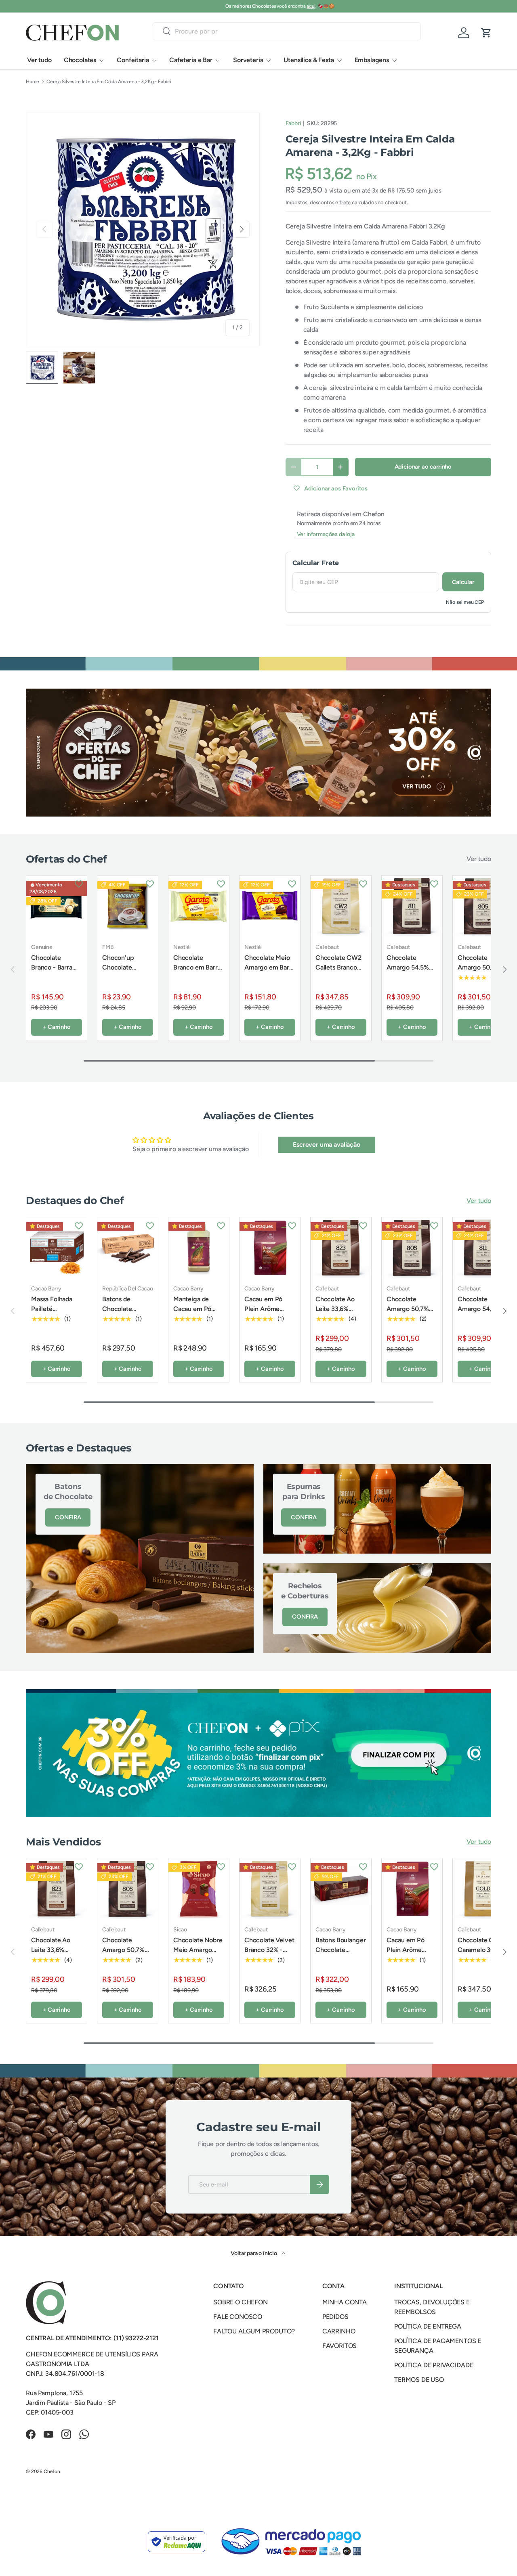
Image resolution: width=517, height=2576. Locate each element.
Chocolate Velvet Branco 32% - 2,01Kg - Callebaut (269, 1955)
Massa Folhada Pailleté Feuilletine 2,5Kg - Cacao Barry (55, 1314)
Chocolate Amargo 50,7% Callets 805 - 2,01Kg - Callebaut (479, 977)
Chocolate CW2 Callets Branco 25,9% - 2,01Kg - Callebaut (339, 972)
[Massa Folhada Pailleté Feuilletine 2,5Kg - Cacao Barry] (57, 1248)
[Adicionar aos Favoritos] (79, 884)
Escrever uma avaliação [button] (326, 1145)
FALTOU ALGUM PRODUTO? (254, 2331)
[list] (143, 229)
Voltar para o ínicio (254, 2253)
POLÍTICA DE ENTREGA (428, 2326)
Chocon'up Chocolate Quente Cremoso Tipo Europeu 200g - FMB (127, 977)
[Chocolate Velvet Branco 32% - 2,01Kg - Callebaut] (270, 1889)
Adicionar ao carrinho (423, 467)
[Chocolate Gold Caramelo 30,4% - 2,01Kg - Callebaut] (483, 1889)
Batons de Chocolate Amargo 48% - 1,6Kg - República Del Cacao (127, 1318)
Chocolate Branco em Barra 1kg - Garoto (197, 967)
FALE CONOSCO (238, 2317)
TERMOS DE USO (419, 2380)
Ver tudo (39, 60)
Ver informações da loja (326, 534)
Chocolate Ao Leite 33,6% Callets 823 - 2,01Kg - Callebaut (335, 1318)
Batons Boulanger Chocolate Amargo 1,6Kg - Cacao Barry (340, 1955)
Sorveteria (248, 60)
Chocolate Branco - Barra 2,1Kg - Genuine (54, 967)
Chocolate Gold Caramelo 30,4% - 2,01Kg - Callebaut (481, 1955)
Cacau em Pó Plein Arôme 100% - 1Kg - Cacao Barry (263, 1314)
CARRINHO (339, 2331)
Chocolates (80, 60)
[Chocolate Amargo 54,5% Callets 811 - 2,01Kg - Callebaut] (412, 906)
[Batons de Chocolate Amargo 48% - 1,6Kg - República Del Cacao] (128, 1248)
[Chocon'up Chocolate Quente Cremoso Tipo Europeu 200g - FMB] (128, 906)
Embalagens (372, 60)
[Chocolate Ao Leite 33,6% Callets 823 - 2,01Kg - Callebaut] (341, 1248)
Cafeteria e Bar (191, 60)
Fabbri (293, 123)
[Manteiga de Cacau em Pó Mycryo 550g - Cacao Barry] (199, 1248)
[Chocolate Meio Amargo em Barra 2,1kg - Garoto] (270, 906)
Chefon (52, 2471)
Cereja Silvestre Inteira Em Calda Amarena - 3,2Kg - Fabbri (109, 82)
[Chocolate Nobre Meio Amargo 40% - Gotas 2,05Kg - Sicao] (199, 1889)
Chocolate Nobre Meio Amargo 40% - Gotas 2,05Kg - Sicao (198, 1955)
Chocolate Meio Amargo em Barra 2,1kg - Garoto (270, 967)
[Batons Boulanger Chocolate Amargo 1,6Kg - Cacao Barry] (341, 1889)
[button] (486, 33)
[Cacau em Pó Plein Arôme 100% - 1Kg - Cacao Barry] (270, 1248)
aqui (289, 6)
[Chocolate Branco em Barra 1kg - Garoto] (199, 906)
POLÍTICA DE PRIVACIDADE (434, 2365)
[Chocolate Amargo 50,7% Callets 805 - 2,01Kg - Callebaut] (483, 906)
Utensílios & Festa (309, 60)
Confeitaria (133, 60)
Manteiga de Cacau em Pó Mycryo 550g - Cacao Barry (195, 1314)
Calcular (463, 582)
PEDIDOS (335, 2317)
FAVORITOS (340, 2346)
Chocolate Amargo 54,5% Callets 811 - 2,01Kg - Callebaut (408, 977)
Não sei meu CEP (465, 602)
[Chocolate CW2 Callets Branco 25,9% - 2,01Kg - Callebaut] (341, 906)
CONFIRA (68, 1517)
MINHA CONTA (345, 2302)
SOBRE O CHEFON (241, 2302)
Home (32, 82)
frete (346, 202)
